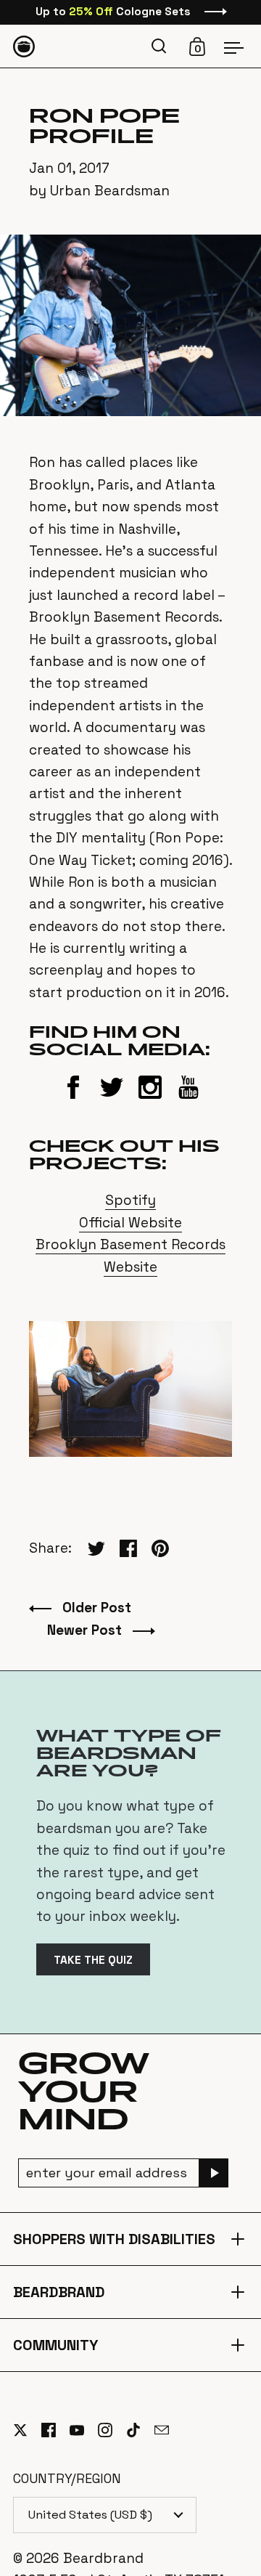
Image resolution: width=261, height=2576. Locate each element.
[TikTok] (140, 2430)
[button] (161, 46)
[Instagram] (112, 2430)
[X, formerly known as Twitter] (27, 2430)
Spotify (130, 1200)
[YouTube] (84, 2430)
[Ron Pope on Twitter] (112, 1100)
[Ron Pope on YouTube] (188, 1100)
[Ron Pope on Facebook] (73, 1100)
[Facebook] (55, 2430)
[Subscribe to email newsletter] (214, 2173)
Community (131, 2345)
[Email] (169, 2439)
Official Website (130, 1223)
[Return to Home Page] (24, 46)
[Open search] (161, 46)
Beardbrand (131, 2292)
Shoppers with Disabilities (131, 2239)
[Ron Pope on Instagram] (150, 1100)
